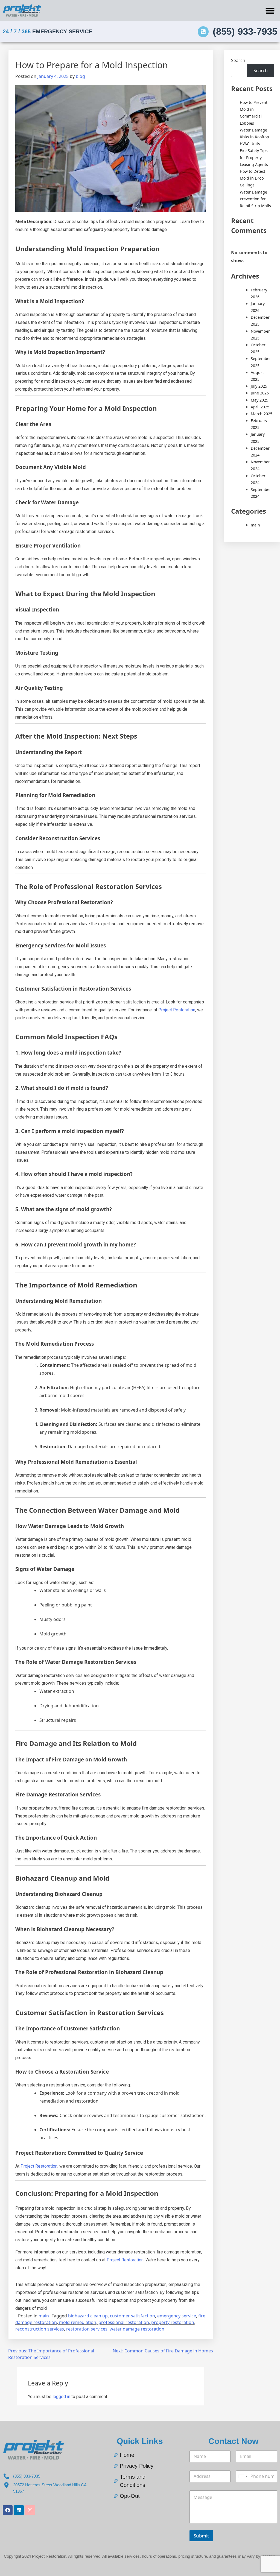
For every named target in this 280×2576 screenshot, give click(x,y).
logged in (61, 2397)
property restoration (173, 2322)
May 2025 (259, 400)
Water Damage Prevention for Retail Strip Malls (255, 199)
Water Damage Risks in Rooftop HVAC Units (254, 137)
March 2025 (262, 414)
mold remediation (78, 2322)
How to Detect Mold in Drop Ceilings (253, 178)
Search (238, 60)
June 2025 (260, 393)
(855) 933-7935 (245, 31)
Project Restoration (177, 1010)
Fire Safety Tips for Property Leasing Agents (254, 157)
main (44, 2316)
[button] (270, 11)
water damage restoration (137, 2329)
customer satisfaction (132, 2316)
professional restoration (124, 2322)
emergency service (177, 2316)
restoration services (87, 2329)
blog (80, 76)
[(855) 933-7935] (203, 32)
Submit (201, 2536)
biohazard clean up (88, 2316)
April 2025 (260, 407)
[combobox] (243, 2476)
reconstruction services (40, 2329)
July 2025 (259, 386)
